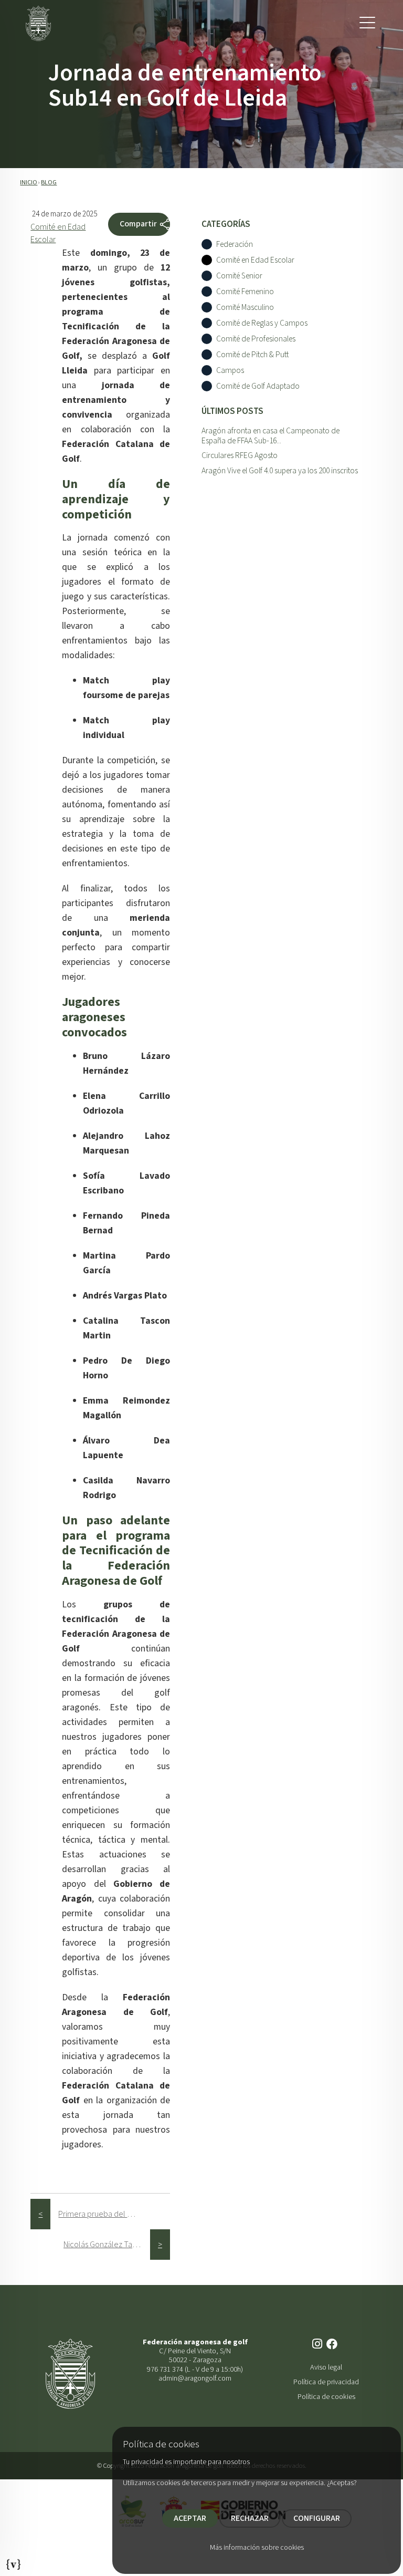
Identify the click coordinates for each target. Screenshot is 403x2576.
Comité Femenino (245, 292)
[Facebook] (333, 2345)
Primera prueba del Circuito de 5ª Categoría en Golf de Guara (102, 2214)
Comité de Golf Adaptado (258, 386)
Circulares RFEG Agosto (240, 455)
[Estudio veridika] (14, 2561)
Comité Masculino (245, 308)
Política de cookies (326, 2397)
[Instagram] (318, 2345)
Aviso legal (326, 2367)
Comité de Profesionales (256, 339)
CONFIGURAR (317, 2518)
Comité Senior (239, 276)
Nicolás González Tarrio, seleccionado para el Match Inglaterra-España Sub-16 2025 (107, 2245)
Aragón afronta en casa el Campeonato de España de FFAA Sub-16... (271, 436)
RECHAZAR (250, 2518)
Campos (230, 371)
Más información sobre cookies (257, 2548)
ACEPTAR (190, 2518)
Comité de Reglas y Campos (262, 323)
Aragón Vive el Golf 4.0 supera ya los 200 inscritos (280, 471)
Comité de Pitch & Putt (252, 355)
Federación (235, 245)
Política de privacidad (326, 2382)
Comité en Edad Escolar (255, 260)
